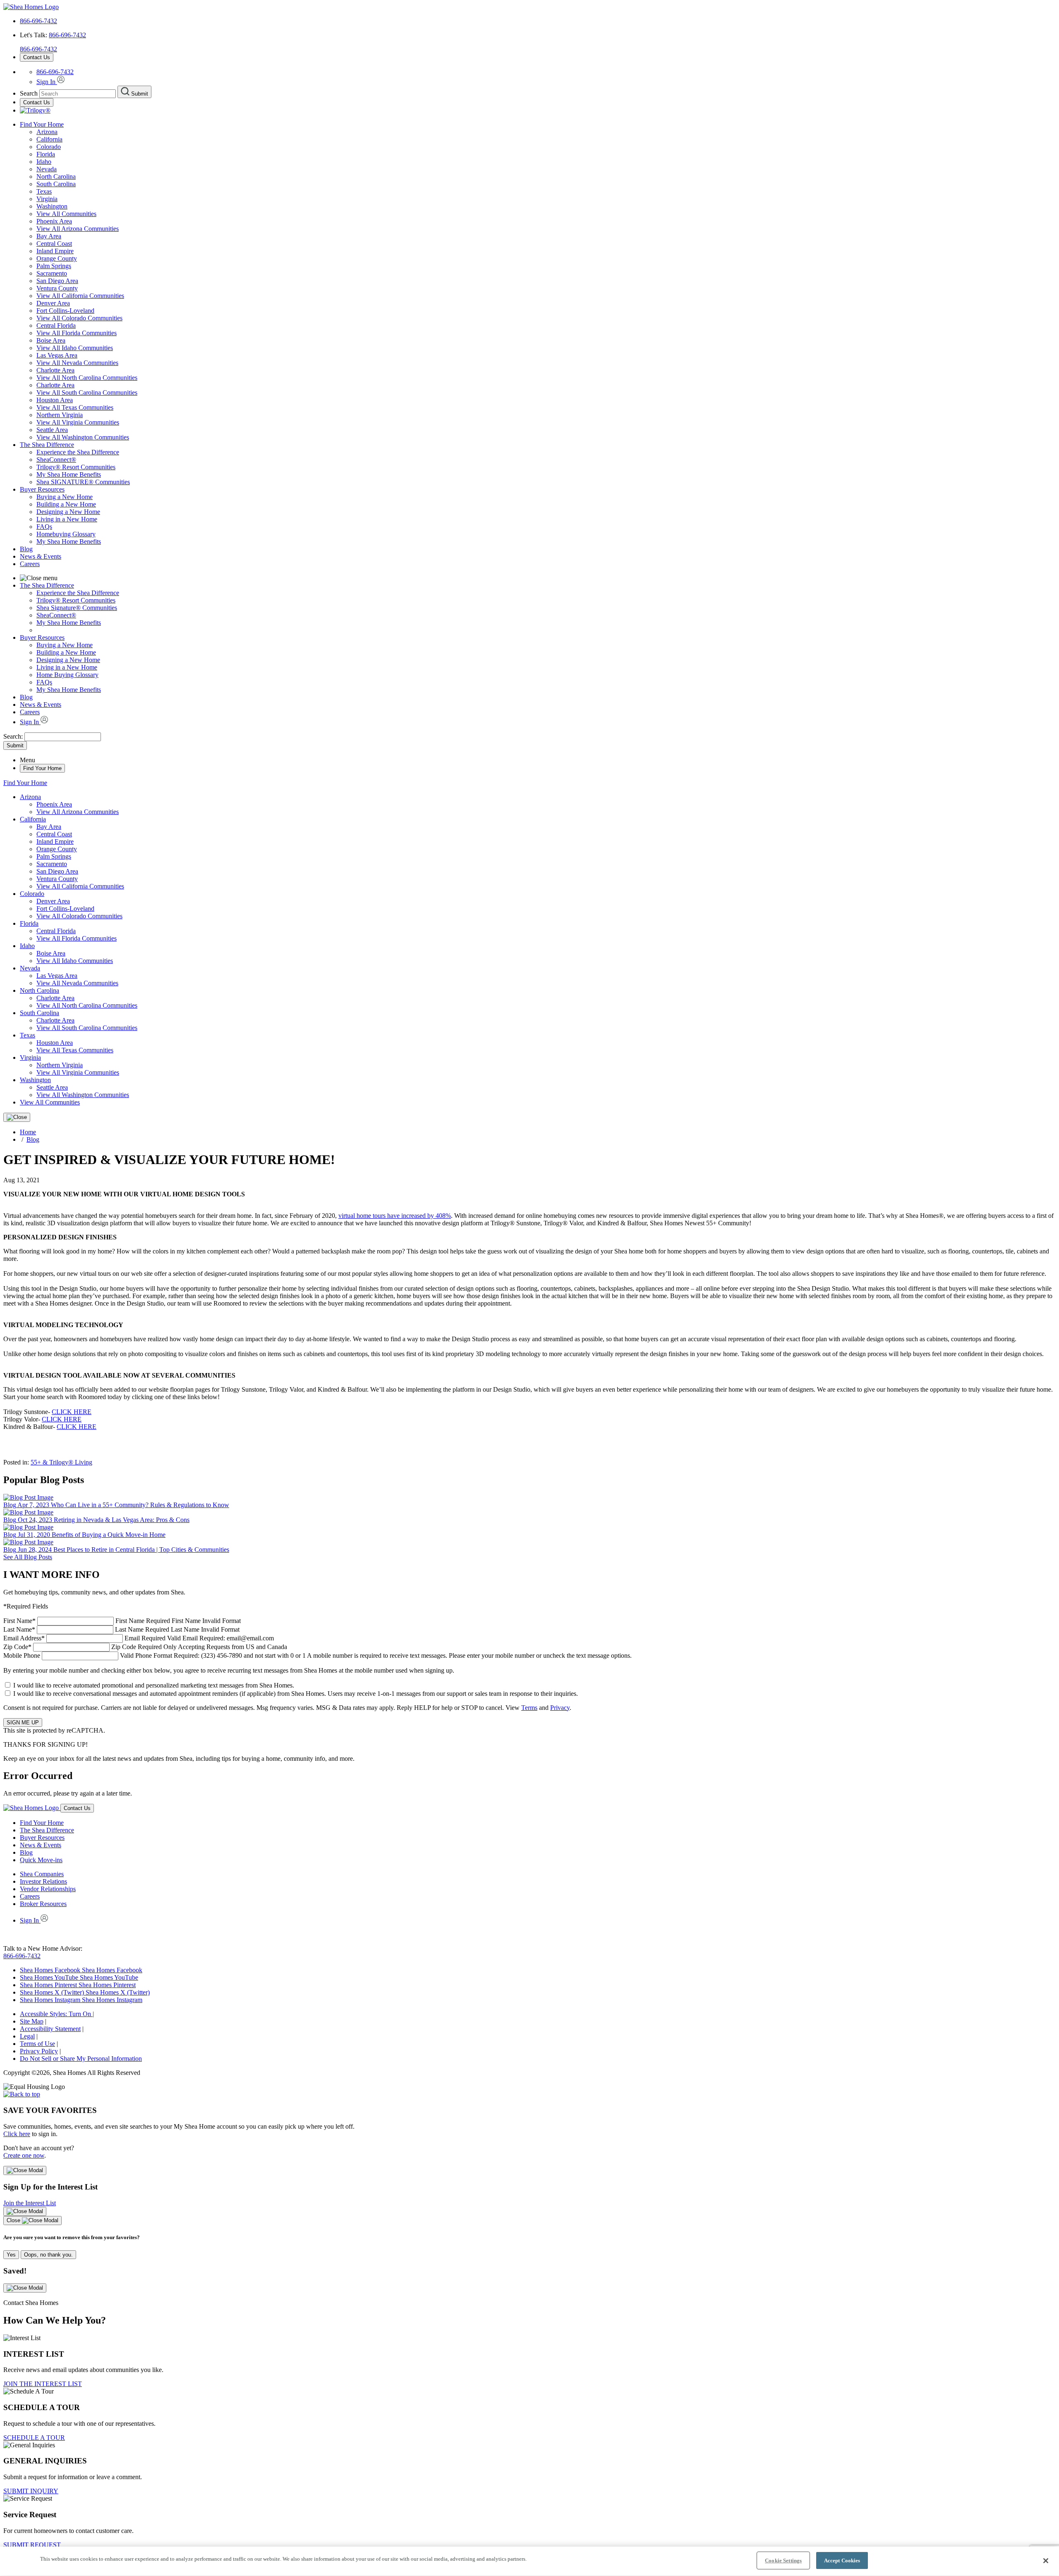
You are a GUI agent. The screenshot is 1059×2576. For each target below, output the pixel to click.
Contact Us (37, 57)
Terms (529, 1708)
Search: (14, 736)
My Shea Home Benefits (69, 474)
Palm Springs (54, 266)
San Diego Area (57, 281)
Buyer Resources (42, 489)
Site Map (32, 2021)
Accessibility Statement (50, 2029)
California (49, 139)
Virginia (47, 199)
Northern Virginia (60, 415)
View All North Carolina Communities (87, 378)
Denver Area (53, 303)
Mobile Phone (317, 1655)
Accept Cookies (842, 2560)
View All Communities (66, 214)
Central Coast (54, 244)
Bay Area (49, 236)
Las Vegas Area (57, 355)
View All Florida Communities (77, 333)
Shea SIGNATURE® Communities (83, 482)
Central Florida (56, 325)
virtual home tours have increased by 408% (395, 1216)
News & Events (41, 556)
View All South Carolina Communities (87, 393)
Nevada (47, 169)
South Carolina (56, 184)
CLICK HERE (72, 1412)
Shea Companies (42, 1874)
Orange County (57, 258)
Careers (30, 564)
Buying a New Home (65, 497)
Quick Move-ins (41, 1860)
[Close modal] (25, 2170)
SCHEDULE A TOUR (34, 2438)
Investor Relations (43, 1881)
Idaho (44, 162)
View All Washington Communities (83, 437)
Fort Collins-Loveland (65, 311)
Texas (44, 191)
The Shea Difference (47, 445)
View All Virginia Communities (78, 422)
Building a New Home (66, 504)
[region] (529, 2561)
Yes (11, 2255)
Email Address (139, 1638)
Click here (17, 2134)
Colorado (49, 147)
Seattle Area (52, 430)
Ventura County (57, 288)
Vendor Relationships (48, 1889)
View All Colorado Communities (79, 318)
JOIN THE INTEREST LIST (43, 2384)
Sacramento (52, 273)
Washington (52, 206)
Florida (46, 154)
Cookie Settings (783, 2560)
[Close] (17, 1117)
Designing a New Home (68, 512)
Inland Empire (55, 251)
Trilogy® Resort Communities (76, 467)
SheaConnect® (56, 460)
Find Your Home (42, 124)
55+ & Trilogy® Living (61, 1462)
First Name (122, 1621)
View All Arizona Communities (78, 229)
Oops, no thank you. (48, 2255)
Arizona (47, 132)
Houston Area (55, 400)
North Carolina (56, 176)
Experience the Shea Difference (78, 452)
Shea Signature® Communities (77, 608)
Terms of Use (37, 2044)
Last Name (121, 1629)
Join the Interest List (30, 2203)
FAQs (44, 527)
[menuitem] (546, 452)
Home (28, 1132)
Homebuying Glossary (66, 534)
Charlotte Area (55, 370)
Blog (26, 549)
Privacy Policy (39, 2051)
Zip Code (145, 1647)
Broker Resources (43, 1904)
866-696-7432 (38, 21)
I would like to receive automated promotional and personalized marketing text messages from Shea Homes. (154, 1685)
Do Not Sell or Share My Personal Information (81, 2059)
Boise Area (51, 340)
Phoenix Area (54, 221)
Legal (27, 2036)
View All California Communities (80, 296)
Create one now (24, 2155)
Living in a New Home (67, 519)
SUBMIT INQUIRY (31, 2491)
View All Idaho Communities (75, 348)
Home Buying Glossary (67, 675)
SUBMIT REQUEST (32, 2545)
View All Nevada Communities (77, 363)
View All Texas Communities (75, 407)
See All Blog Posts (28, 1557)
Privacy (560, 1708)
